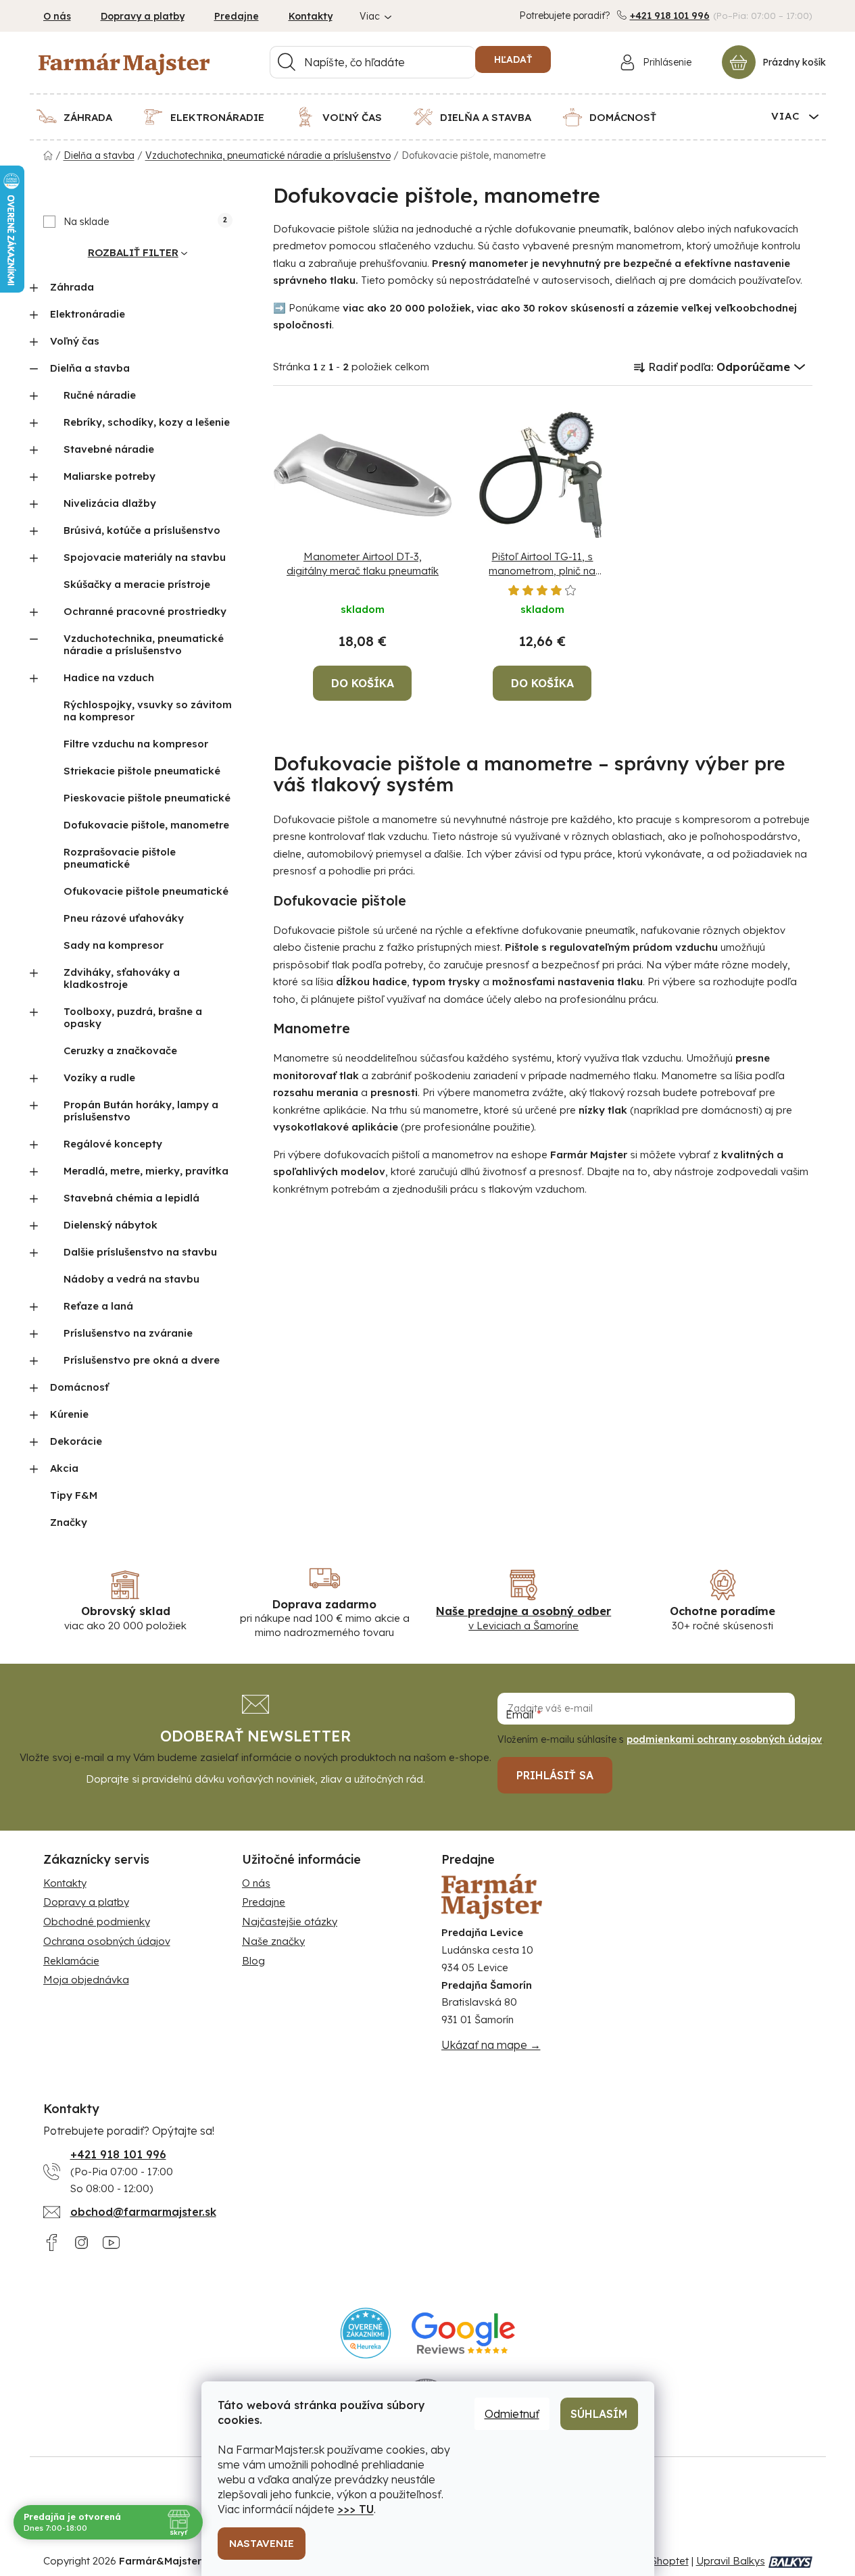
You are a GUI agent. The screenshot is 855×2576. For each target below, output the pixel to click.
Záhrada (72, 287)
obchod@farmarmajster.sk (143, 2212)
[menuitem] (83, 117)
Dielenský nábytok (111, 1225)
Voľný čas (75, 341)
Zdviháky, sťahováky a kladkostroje (122, 978)
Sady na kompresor (114, 945)
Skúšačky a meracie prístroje (137, 584)
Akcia (64, 1468)
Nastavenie (262, 2543)
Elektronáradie (88, 314)
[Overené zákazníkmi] (366, 2333)
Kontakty (311, 16)
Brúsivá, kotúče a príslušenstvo (142, 530)
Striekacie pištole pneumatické (142, 771)
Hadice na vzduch (109, 677)
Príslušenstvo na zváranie (128, 1333)
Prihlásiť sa (555, 1775)
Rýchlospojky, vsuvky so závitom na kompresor (148, 711)
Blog (253, 1961)
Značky (69, 1522)
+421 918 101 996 (670, 16)
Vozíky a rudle (99, 1078)
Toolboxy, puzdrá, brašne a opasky (133, 1017)
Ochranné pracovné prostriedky (145, 611)
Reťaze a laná (98, 1306)
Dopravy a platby (143, 16)
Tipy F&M (74, 1495)
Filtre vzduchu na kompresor (136, 744)
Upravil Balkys (731, 2561)
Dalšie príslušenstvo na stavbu (140, 1252)
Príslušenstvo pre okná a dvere (142, 1360)
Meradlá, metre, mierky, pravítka (146, 1171)
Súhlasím (599, 2414)
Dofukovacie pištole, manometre (146, 825)
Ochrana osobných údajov (107, 1941)
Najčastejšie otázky (290, 1922)
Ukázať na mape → (491, 2045)
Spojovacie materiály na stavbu (145, 557)
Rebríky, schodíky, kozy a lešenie (147, 422)
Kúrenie (69, 1414)
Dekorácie (76, 1441)
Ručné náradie (100, 395)
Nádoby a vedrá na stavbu (131, 1279)
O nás (57, 16)
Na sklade (145, 222)
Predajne (237, 16)
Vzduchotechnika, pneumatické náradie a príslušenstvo (144, 644)
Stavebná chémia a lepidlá (131, 1198)
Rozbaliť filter (133, 252)
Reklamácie (71, 1961)
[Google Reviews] (463, 2333)
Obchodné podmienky (97, 1922)
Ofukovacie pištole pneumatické (146, 891)
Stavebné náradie (109, 449)
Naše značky (273, 1941)
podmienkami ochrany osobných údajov (724, 1739)
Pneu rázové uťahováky (124, 918)
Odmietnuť (512, 2414)
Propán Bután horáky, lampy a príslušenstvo (141, 1111)
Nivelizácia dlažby (110, 503)
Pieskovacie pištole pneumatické (147, 798)
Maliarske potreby (109, 476)
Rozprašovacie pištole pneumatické (120, 858)
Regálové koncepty (113, 1144)
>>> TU (356, 2509)
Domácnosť (79, 1387)
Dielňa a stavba (90, 368)
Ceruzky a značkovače (120, 1050)
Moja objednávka (86, 1980)
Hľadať (513, 59)
